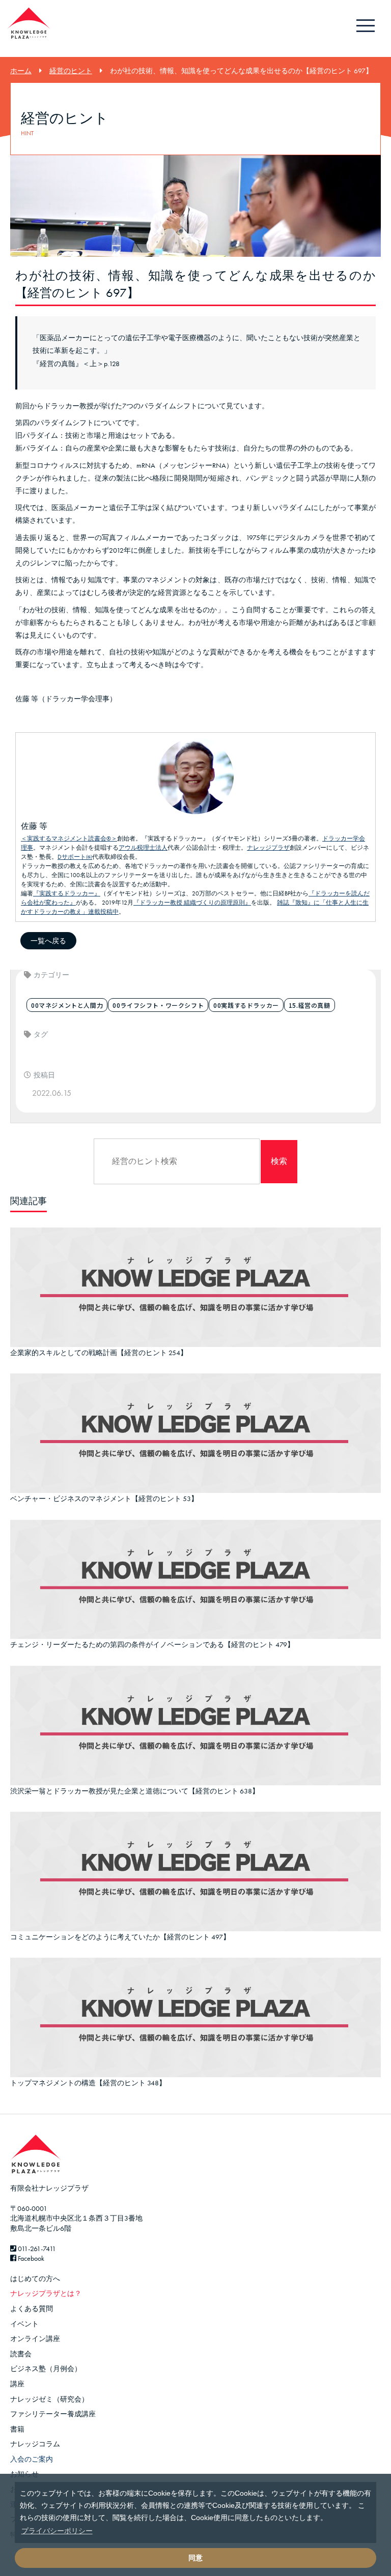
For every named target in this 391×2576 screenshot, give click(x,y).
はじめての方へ (35, 2279)
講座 (17, 2384)
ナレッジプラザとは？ (46, 2293)
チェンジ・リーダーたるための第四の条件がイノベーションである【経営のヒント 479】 (152, 1644)
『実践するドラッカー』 (67, 893)
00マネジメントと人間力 (67, 1005)
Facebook (30, 2258)
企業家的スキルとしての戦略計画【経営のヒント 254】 (99, 1353)
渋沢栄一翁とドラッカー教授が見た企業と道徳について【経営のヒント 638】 (135, 1791)
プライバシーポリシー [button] (57, 2531)
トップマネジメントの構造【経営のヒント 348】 (88, 2083)
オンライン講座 (35, 2339)
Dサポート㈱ (75, 857)
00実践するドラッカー (246, 1005)
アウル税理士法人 (143, 848)
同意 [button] (195, 2558)
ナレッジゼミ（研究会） (49, 2399)
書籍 (17, 2429)
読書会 (21, 2354)
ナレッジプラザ (268, 848)
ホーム (21, 71)
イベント (24, 2324)
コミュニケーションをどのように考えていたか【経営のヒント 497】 (120, 1937)
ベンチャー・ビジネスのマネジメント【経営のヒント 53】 (104, 1499)
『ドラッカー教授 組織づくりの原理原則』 (192, 903)
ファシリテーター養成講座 (53, 2414)
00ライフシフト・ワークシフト (158, 1005)
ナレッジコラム (35, 2444)
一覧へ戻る (48, 941)
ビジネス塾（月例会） (46, 2369)
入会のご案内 (32, 2459)
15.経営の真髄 (310, 1005)
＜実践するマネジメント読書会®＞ (69, 838)
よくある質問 (32, 2309)
